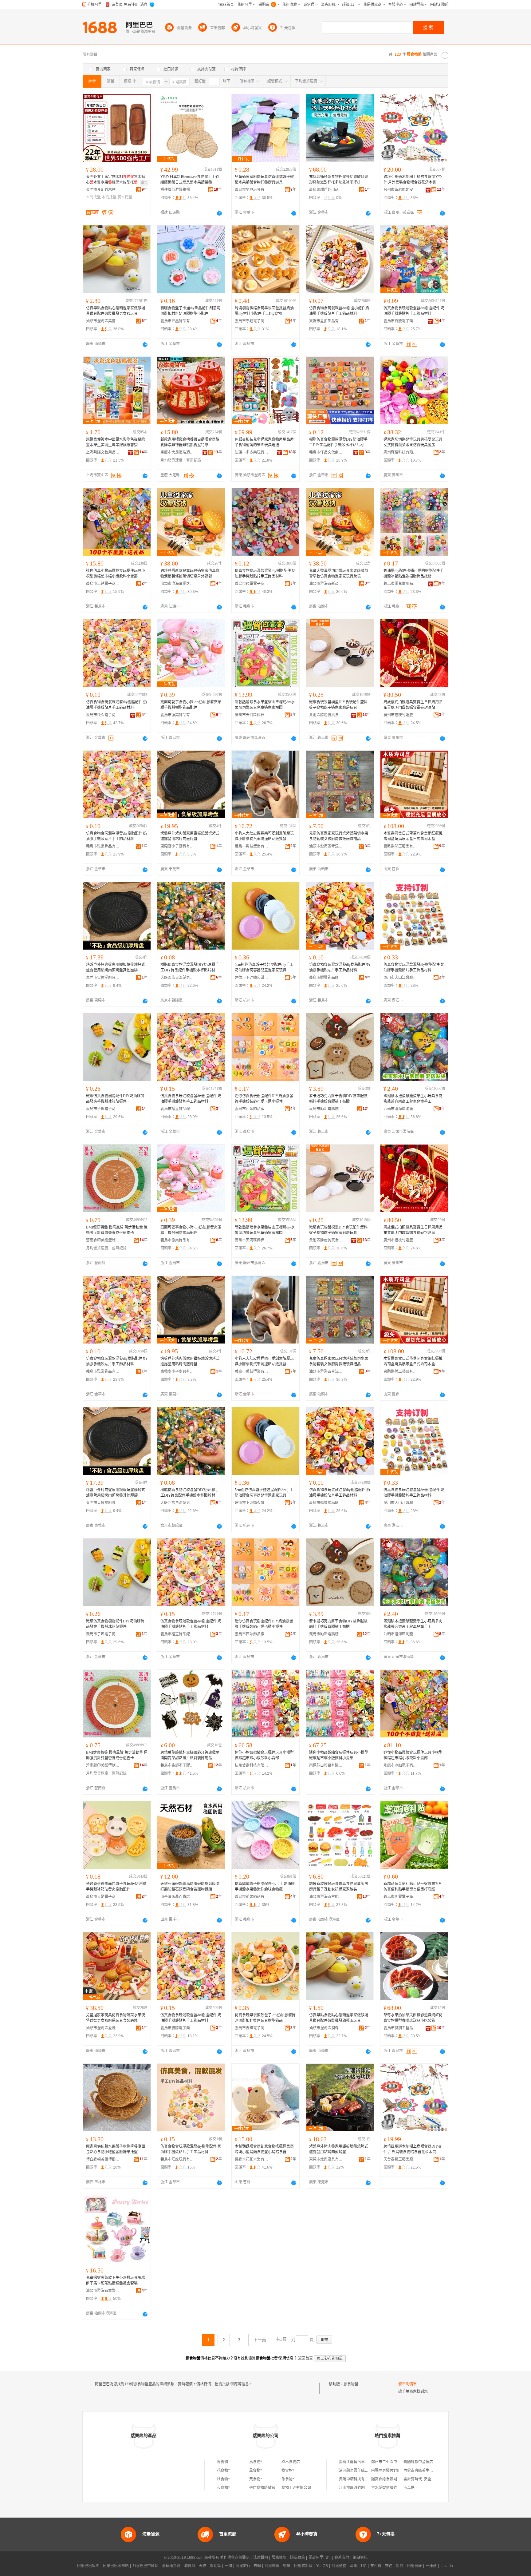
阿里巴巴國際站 (116, 2566)
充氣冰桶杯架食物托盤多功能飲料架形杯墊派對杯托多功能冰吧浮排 (339, 180)
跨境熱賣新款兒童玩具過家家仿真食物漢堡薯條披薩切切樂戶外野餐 (190, 574)
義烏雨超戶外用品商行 (326, 190)
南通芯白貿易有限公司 (326, 1765)
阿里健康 (415, 2566)
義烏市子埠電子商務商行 (103, 1109)
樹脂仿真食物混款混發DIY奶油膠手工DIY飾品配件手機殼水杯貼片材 (338, 442)
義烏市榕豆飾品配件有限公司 (177, 1109)
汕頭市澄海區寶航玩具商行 (326, 1897)
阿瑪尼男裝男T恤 (385, 2471)
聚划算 (215, 2566)
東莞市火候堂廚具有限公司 (103, 978)
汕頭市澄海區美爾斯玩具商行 (103, 321)
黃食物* (256, 2479)
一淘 (228, 2566)
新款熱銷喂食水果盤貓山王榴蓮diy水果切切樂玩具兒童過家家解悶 (265, 705)
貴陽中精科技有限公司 (357, 2479)
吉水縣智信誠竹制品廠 (390, 2488)
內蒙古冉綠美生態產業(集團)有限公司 (434, 2471)
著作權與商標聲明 (235, 2558)
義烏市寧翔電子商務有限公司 (252, 321)
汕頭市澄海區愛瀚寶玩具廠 (103, 2028)
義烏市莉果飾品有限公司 (252, 1897)
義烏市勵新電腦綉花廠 (326, 1109)
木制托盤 (93, 197)
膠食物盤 (351, 2384)
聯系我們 (342, 2558)
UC (364, 2566)
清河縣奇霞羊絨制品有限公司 (363, 2471)
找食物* (288, 2471)
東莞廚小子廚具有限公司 (177, 846)
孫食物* (288, 2479)
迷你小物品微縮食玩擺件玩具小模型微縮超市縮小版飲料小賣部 (264, 1755)
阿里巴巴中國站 (145, 2566)
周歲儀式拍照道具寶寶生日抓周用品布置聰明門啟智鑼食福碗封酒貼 (413, 705)
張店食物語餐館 (262, 2488)
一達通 (431, 2566)
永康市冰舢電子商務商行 (400, 1765)
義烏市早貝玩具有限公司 (252, 190)
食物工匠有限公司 (296, 2488)
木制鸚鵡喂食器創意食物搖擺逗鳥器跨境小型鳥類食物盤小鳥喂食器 (264, 2149)
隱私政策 (297, 2558)
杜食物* (223, 2479)
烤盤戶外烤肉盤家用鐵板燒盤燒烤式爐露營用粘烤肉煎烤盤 (190, 836)
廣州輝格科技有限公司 (400, 452)
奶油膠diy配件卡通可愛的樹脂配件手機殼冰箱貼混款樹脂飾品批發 (413, 574)
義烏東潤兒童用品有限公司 (400, 584)
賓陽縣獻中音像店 (418, 2462)
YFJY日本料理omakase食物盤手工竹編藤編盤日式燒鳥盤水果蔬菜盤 (190, 180)
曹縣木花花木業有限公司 (252, 2159)
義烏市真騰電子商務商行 (400, 321)
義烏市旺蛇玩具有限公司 (177, 2159)
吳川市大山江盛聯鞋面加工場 (400, 978)
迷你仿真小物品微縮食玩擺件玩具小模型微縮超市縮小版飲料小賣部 (116, 574)
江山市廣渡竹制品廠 (356, 2488)
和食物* (223, 2488)
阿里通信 (339, 2566)
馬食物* (256, 2462)
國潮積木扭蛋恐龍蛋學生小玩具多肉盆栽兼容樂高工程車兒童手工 (413, 1099)
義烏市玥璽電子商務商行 (400, 1897)
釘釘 (400, 2566)
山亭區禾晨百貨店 (175, 1897)
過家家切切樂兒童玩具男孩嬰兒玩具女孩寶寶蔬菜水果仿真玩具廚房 (413, 442)
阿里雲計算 (303, 2566)
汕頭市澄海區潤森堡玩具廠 (326, 2028)
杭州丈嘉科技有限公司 (252, 1765)
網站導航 (360, 2558)
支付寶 (376, 2566)
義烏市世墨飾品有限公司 (177, 321)
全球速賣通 (171, 2566)
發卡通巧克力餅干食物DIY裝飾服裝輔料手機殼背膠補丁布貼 (338, 1099)
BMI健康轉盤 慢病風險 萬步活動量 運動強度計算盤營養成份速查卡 (117, 1230)
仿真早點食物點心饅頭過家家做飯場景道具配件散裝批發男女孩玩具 (116, 311)
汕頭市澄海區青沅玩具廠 (326, 846)
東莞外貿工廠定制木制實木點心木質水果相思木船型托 (116, 180)
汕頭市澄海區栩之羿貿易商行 (177, 584)
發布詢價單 (407, 2384)
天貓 (203, 2566)
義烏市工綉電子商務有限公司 (103, 584)
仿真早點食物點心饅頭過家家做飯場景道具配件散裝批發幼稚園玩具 (339, 2018)
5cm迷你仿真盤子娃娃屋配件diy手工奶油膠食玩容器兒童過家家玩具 (264, 967)
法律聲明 (261, 2558)
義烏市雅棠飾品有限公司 (103, 846)
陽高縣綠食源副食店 (388, 2479)
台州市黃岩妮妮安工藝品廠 (400, 190)
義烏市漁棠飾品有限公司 (177, 715)
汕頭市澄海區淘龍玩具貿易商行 (400, 1109)
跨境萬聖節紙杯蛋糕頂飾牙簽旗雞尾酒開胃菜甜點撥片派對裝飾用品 (190, 1755)
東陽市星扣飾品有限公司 (326, 321)
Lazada (447, 2566)
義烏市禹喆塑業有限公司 (252, 846)
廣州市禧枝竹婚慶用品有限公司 (400, 715)
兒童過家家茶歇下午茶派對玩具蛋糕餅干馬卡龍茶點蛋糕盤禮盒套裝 (116, 2280)
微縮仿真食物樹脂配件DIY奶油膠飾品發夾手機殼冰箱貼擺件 (115, 1099)
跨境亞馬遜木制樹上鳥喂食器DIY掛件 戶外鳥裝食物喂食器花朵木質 (413, 180)
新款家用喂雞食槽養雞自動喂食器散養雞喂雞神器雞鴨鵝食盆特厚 (190, 442)
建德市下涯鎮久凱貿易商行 (252, 978)
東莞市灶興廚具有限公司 (326, 2159)
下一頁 (260, 2340)
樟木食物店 (291, 2462)
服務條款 (279, 2558)
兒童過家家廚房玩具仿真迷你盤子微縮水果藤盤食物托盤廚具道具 (264, 180)
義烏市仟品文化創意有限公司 (326, 452)
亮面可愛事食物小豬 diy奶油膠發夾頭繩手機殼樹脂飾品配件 (191, 705)
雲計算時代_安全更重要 (423, 2479)
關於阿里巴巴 (320, 2558)
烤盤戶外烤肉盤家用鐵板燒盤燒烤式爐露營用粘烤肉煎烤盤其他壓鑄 (116, 967)
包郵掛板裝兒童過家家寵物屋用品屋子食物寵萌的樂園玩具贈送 (264, 442)
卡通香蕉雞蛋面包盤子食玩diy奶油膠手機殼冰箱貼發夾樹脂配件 (116, 1887)
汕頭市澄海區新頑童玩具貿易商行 (326, 584)
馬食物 (222, 2462)
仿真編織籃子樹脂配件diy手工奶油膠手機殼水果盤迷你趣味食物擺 (265, 1887)
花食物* (223, 2471)
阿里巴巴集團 (88, 2566)
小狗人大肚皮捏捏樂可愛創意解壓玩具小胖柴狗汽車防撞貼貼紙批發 (264, 836)
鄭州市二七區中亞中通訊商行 (395, 2462)
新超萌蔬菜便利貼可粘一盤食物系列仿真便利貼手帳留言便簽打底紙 (413, 1887)
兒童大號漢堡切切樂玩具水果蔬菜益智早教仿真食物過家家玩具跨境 (339, 574)
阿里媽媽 (272, 2566)
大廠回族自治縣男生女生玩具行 (177, 978)
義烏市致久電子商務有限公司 (103, 715)
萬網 (354, 2566)
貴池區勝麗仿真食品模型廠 (326, 715)
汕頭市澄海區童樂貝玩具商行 (103, 2291)
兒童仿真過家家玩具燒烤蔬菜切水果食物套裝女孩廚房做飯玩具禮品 (339, 836)
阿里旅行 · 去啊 (248, 2566)
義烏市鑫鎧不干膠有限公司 (177, 1765)
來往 (389, 2566)
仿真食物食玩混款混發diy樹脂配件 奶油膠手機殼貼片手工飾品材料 (414, 311)
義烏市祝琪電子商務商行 (252, 2028)
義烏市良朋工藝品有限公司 (400, 2028)
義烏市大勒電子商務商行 (103, 1897)
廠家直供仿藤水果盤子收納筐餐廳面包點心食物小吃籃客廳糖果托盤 (116, 2149)
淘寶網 (190, 2566)
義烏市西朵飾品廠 (250, 1109)
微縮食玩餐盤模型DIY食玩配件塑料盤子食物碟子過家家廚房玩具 (338, 705)
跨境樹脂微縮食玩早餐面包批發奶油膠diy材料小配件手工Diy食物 (264, 311)
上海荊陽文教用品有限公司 (103, 452)
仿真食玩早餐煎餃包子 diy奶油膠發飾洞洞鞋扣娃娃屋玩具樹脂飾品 (265, 2018)
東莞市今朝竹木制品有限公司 (103, 190)
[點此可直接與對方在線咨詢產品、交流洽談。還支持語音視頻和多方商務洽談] (219, 213)
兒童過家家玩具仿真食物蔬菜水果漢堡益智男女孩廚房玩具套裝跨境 (116, 2018)
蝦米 (287, 2566)
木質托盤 (109, 197)
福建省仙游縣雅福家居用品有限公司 (177, 190)
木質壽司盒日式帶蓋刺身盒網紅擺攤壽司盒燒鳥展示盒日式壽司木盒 (413, 836)
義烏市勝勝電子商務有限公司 (177, 2028)
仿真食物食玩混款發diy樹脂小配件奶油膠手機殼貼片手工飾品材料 (339, 311)
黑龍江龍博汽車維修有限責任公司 (367, 2462)
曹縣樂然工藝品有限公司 (400, 846)
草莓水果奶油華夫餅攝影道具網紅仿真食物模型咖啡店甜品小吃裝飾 (413, 2018)
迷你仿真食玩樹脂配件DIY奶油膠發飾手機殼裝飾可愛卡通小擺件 (264, 1099)
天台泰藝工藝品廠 (398, 2159)
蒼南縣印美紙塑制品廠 (103, 1240)
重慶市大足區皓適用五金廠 (177, 452)
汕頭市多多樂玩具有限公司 (252, 452)
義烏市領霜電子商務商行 (252, 584)
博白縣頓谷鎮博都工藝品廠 (103, 2159)
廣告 (144, 183)
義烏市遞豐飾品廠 (324, 978)
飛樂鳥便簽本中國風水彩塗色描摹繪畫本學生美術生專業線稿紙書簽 (116, 442)
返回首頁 (305, 2358)
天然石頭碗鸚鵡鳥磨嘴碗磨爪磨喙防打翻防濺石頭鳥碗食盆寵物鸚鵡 (190, 1887)
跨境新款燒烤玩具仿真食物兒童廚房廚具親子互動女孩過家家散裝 (339, 1887)
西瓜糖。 (411, 2488)
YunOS (322, 2566)
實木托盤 (125, 197)
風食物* (256, 2471)
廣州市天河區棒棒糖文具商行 (252, 715)
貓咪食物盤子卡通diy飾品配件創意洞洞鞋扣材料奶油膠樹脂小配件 (190, 311)
